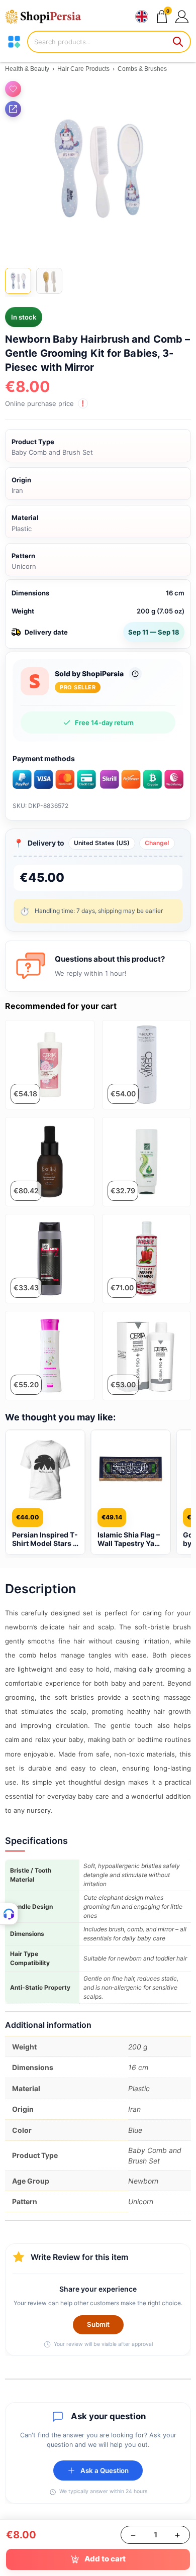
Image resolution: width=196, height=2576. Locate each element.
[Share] (13, 109)
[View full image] (98, 169)
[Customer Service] (9, 1914)
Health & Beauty (27, 69)
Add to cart (105, 2559)
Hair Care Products (83, 69)
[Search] (178, 42)
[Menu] (14, 42)
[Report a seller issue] (135, 674)
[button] (182, 16)
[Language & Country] (142, 17)
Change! (157, 843)
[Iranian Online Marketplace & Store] (48, 17)
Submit (98, 2324)
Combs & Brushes (142, 69)
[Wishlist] (13, 89)
